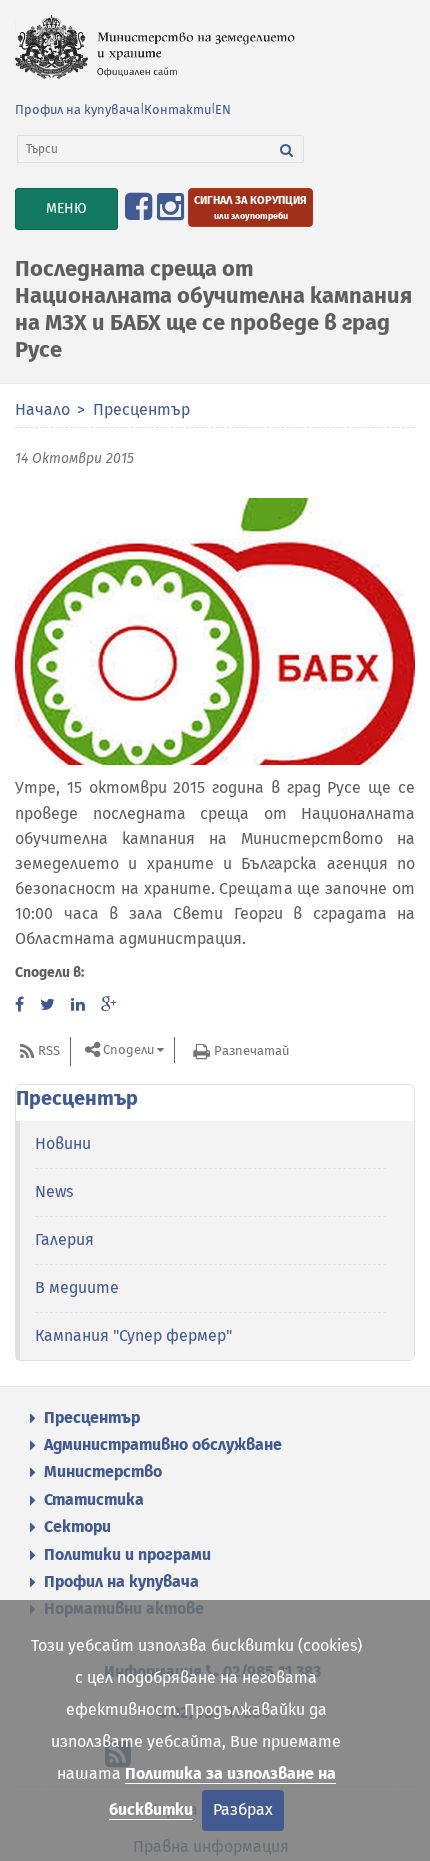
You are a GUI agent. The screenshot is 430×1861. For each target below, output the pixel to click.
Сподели (128, 1050)
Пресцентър (141, 409)
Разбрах (243, 1809)
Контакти (177, 109)
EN (223, 109)
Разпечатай (251, 1050)
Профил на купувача (77, 109)
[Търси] (287, 149)
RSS (49, 1050)
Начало (42, 409)
